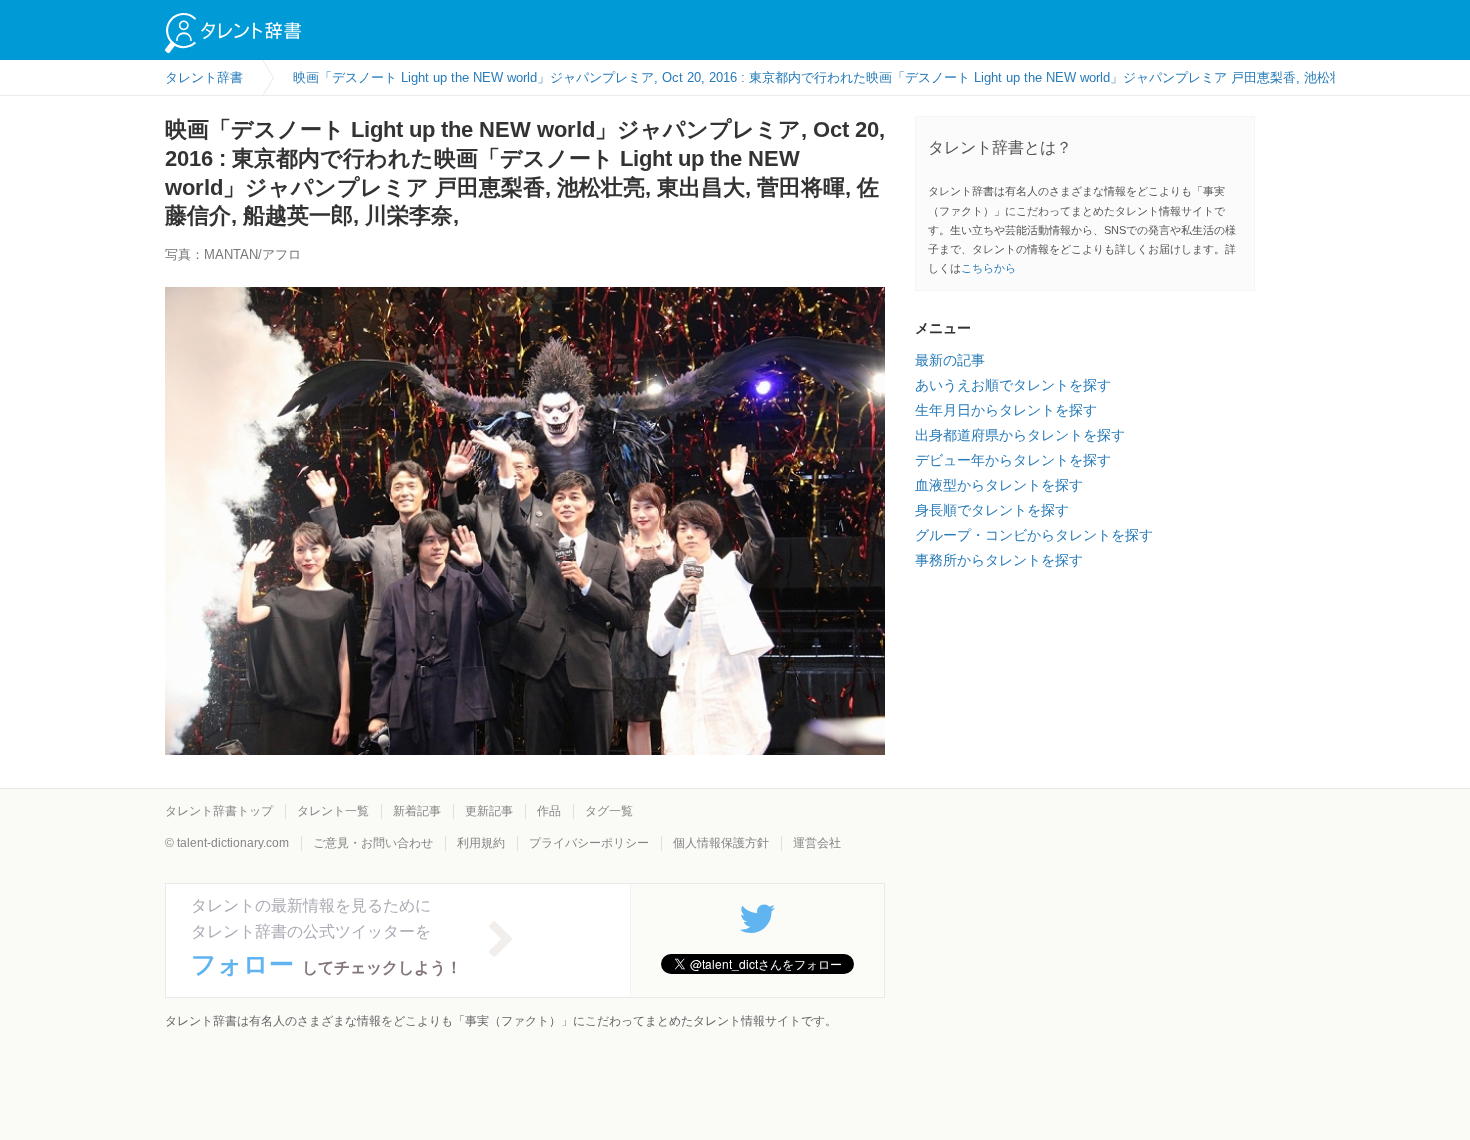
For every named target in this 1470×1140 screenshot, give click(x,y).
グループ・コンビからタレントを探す (1034, 535)
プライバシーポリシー (589, 843)
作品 (549, 811)
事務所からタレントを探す (999, 560)
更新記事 (489, 811)
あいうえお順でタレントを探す (1013, 385)
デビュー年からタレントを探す (1013, 460)
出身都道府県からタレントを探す (1020, 435)
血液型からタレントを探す (999, 485)
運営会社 (817, 843)
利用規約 (481, 843)
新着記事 (417, 811)
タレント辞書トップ (219, 811)
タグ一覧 (609, 811)
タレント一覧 (333, 811)
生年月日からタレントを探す (1006, 410)
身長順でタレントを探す (992, 510)
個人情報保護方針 (721, 843)
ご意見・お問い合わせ (373, 843)
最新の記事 (950, 360)
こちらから (988, 268)
